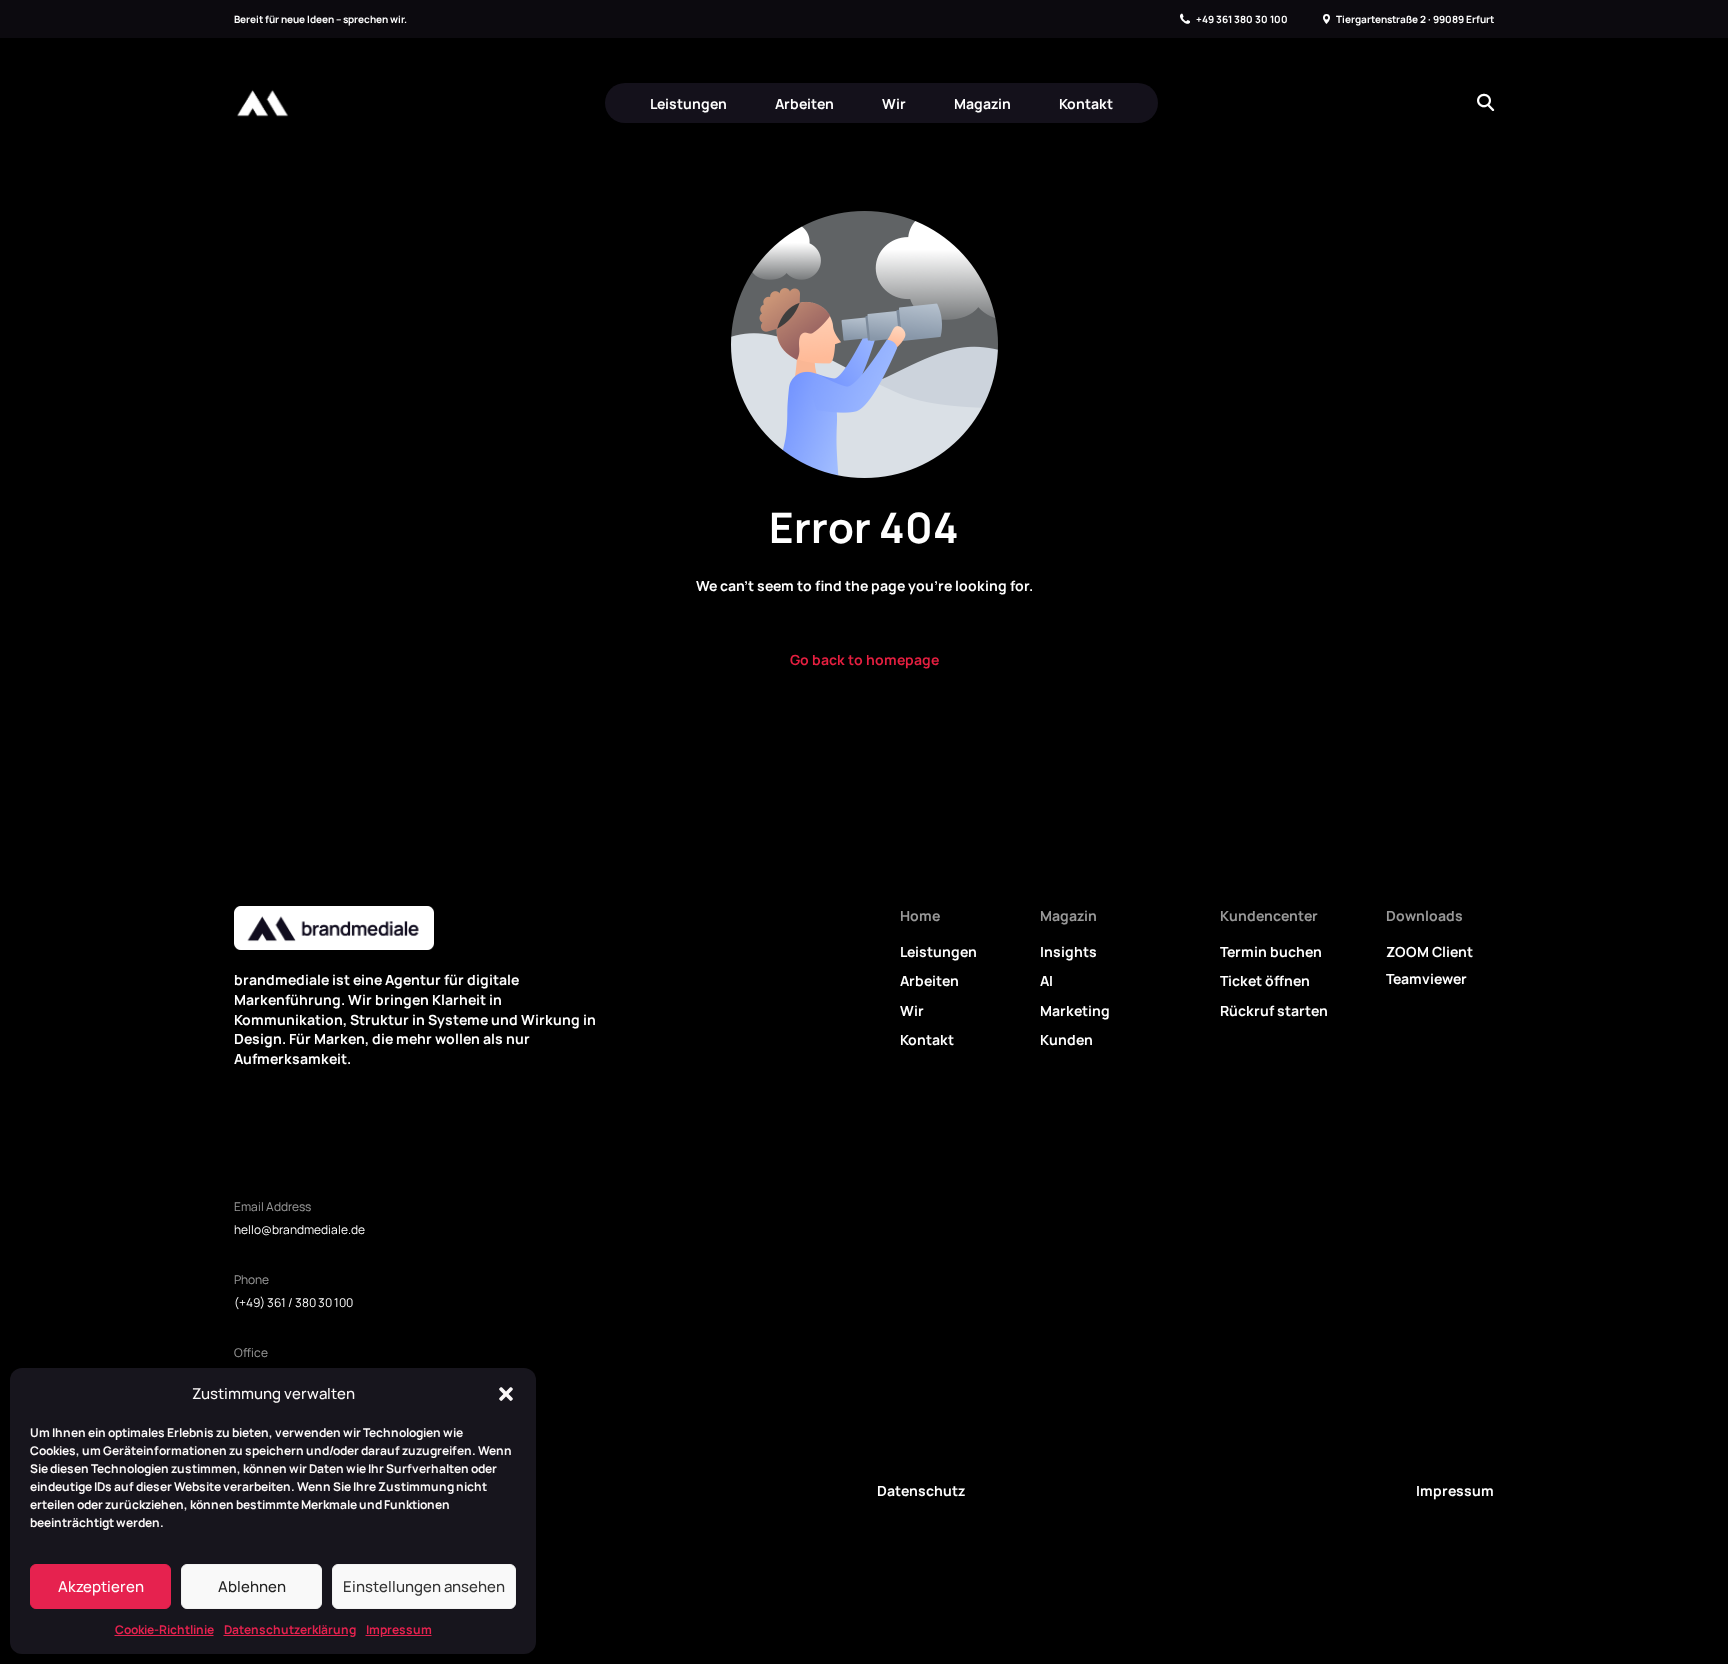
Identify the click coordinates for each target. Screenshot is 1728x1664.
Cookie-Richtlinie (164, 1629)
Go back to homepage (864, 659)
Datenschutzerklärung (290, 1629)
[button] (506, 1394)
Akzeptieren (101, 1586)
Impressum (399, 1629)
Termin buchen (1271, 951)
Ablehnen (252, 1586)
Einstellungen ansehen (424, 1586)
